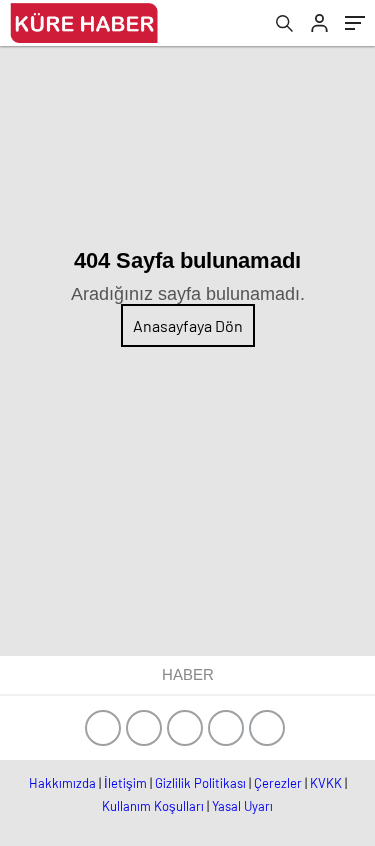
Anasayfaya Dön (188, 325)
